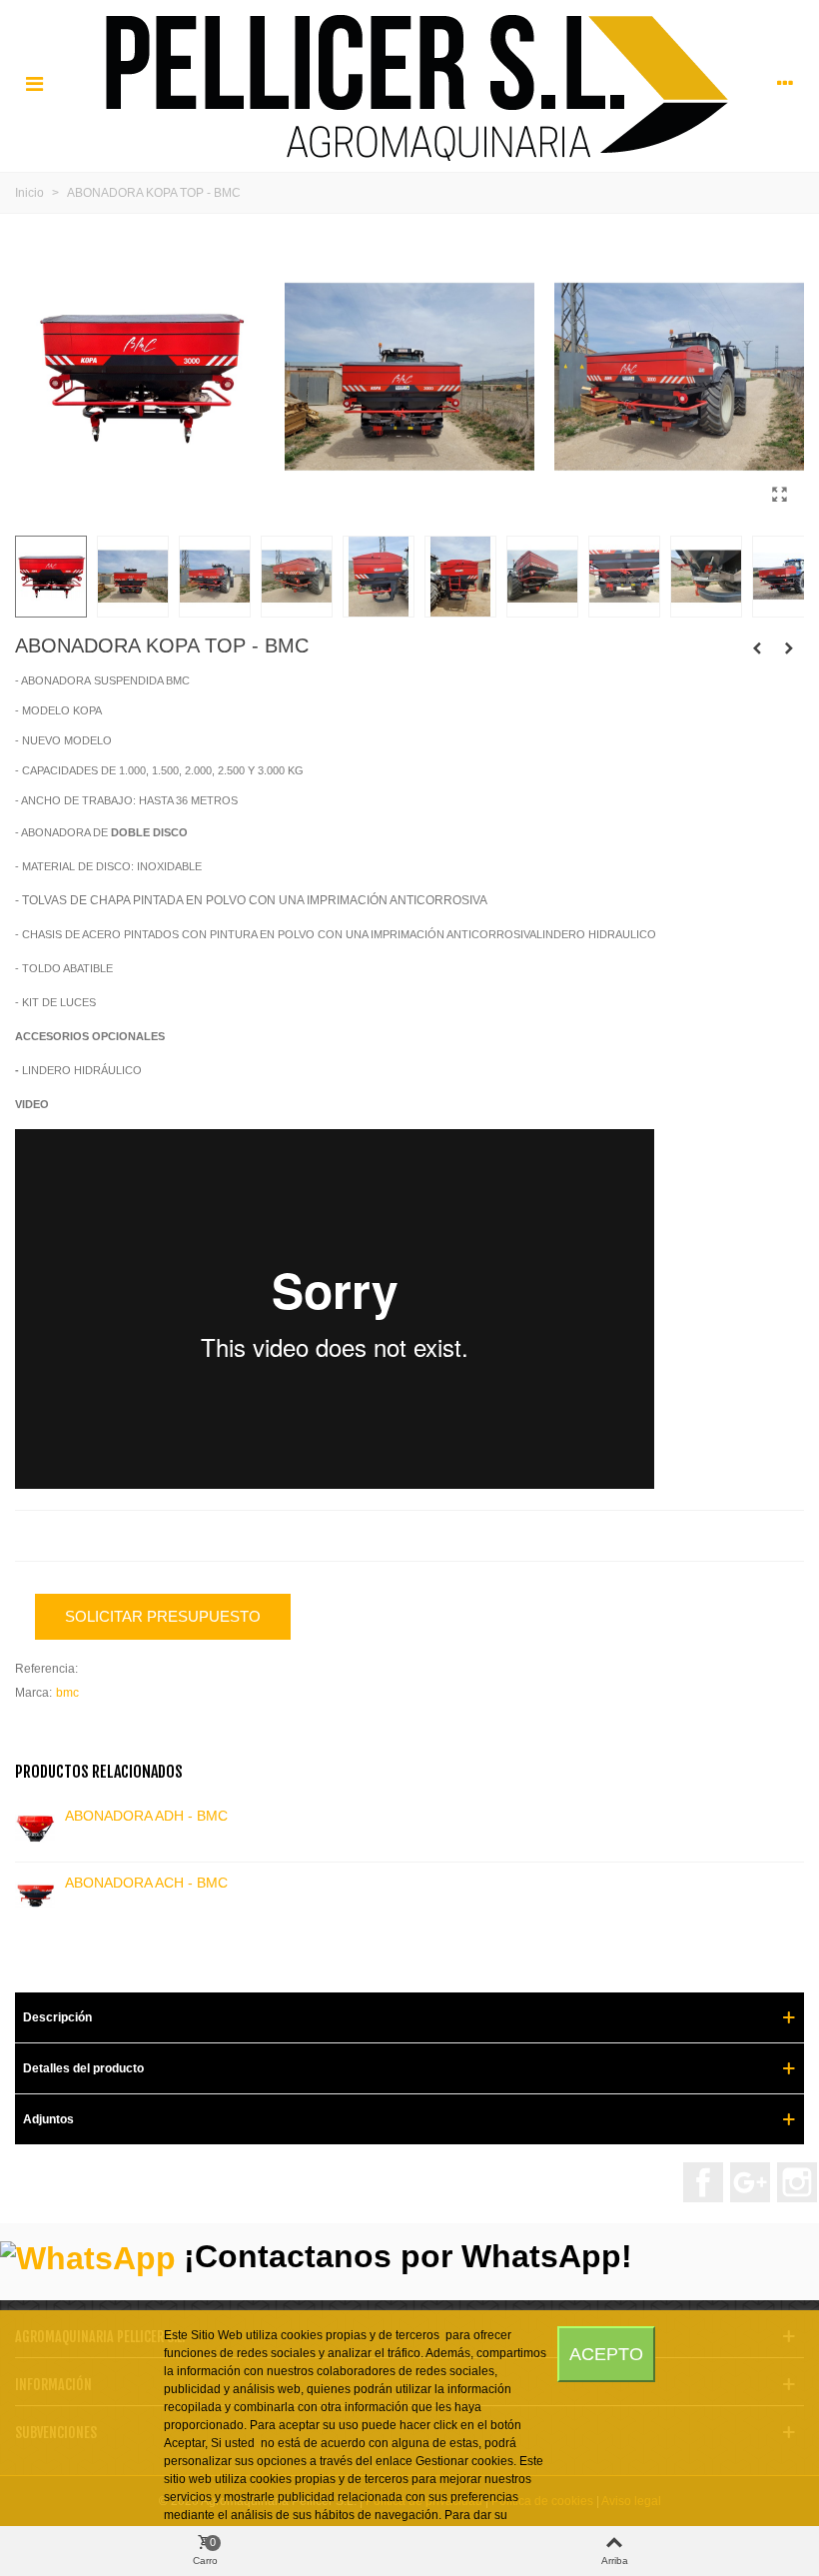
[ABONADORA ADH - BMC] (35, 1829)
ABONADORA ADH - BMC (146, 1816)
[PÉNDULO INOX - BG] (757, 648)
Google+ (750, 2182)
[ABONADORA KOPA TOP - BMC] (779, 495)
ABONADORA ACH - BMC (146, 1883)
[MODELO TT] (789, 648)
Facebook (703, 2182)
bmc (67, 1693)
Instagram (797, 2182)
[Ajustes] (785, 84)
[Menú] (34, 84)
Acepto (606, 2354)
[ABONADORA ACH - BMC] (35, 1896)
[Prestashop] (410, 83)
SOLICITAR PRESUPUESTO (163, 1616)
